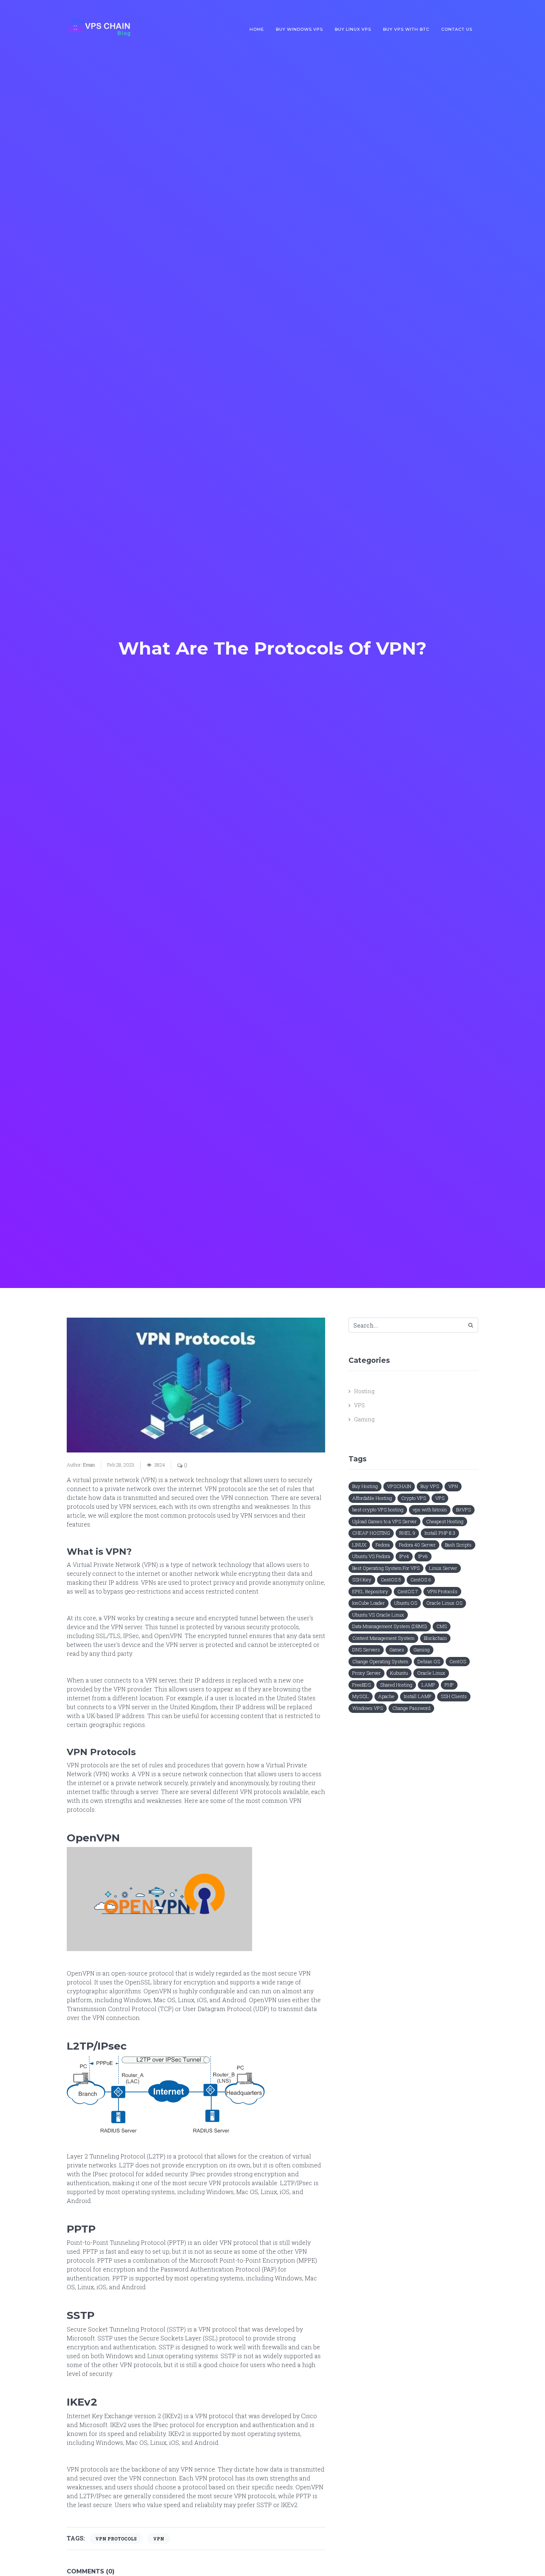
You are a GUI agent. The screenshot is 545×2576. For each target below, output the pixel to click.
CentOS (458, 1661)
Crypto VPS (414, 1498)
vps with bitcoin (430, 1510)
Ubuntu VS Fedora (371, 1556)
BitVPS (463, 1510)
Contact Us (457, 29)
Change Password (411, 1708)
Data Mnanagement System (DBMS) (390, 1626)
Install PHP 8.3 (440, 1533)
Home (257, 29)
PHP (449, 1685)
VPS (359, 1405)
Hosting (364, 1391)
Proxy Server (366, 1673)
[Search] (470, 1325)
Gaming (364, 1419)
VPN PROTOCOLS (116, 2539)
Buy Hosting (365, 1486)
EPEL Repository (370, 1591)
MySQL (361, 1696)
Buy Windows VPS (299, 29)
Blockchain (435, 1638)
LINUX (359, 1545)
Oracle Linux (431, 1673)
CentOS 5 (391, 1580)
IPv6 (423, 1556)
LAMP (428, 1685)
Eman (89, 1465)
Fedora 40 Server (417, 1545)
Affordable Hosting (372, 1498)
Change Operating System (380, 1661)
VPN (159, 2539)
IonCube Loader (369, 1603)
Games (397, 1650)
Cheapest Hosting (445, 1521)
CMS (442, 1626)
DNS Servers (366, 1650)
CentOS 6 (421, 1580)
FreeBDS (361, 1685)
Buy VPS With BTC (406, 29)
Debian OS (429, 1661)
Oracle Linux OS (444, 1603)
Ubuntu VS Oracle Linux (378, 1615)
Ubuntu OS (406, 1603)
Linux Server (443, 1568)
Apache (386, 1696)
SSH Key (362, 1580)
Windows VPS (368, 1708)
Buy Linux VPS (353, 29)
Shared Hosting (396, 1685)
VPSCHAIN (399, 1486)
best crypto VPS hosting (378, 1510)
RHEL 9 (407, 1533)
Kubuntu (399, 1673)
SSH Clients (454, 1696)
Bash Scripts (458, 1545)
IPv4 (404, 1556)
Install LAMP (418, 1696)
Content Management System (383, 1638)
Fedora (383, 1545)
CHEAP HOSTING (371, 1533)
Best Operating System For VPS (386, 1568)
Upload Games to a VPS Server (384, 1521)
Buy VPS (430, 1486)
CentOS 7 (408, 1591)
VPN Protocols (442, 1591)
